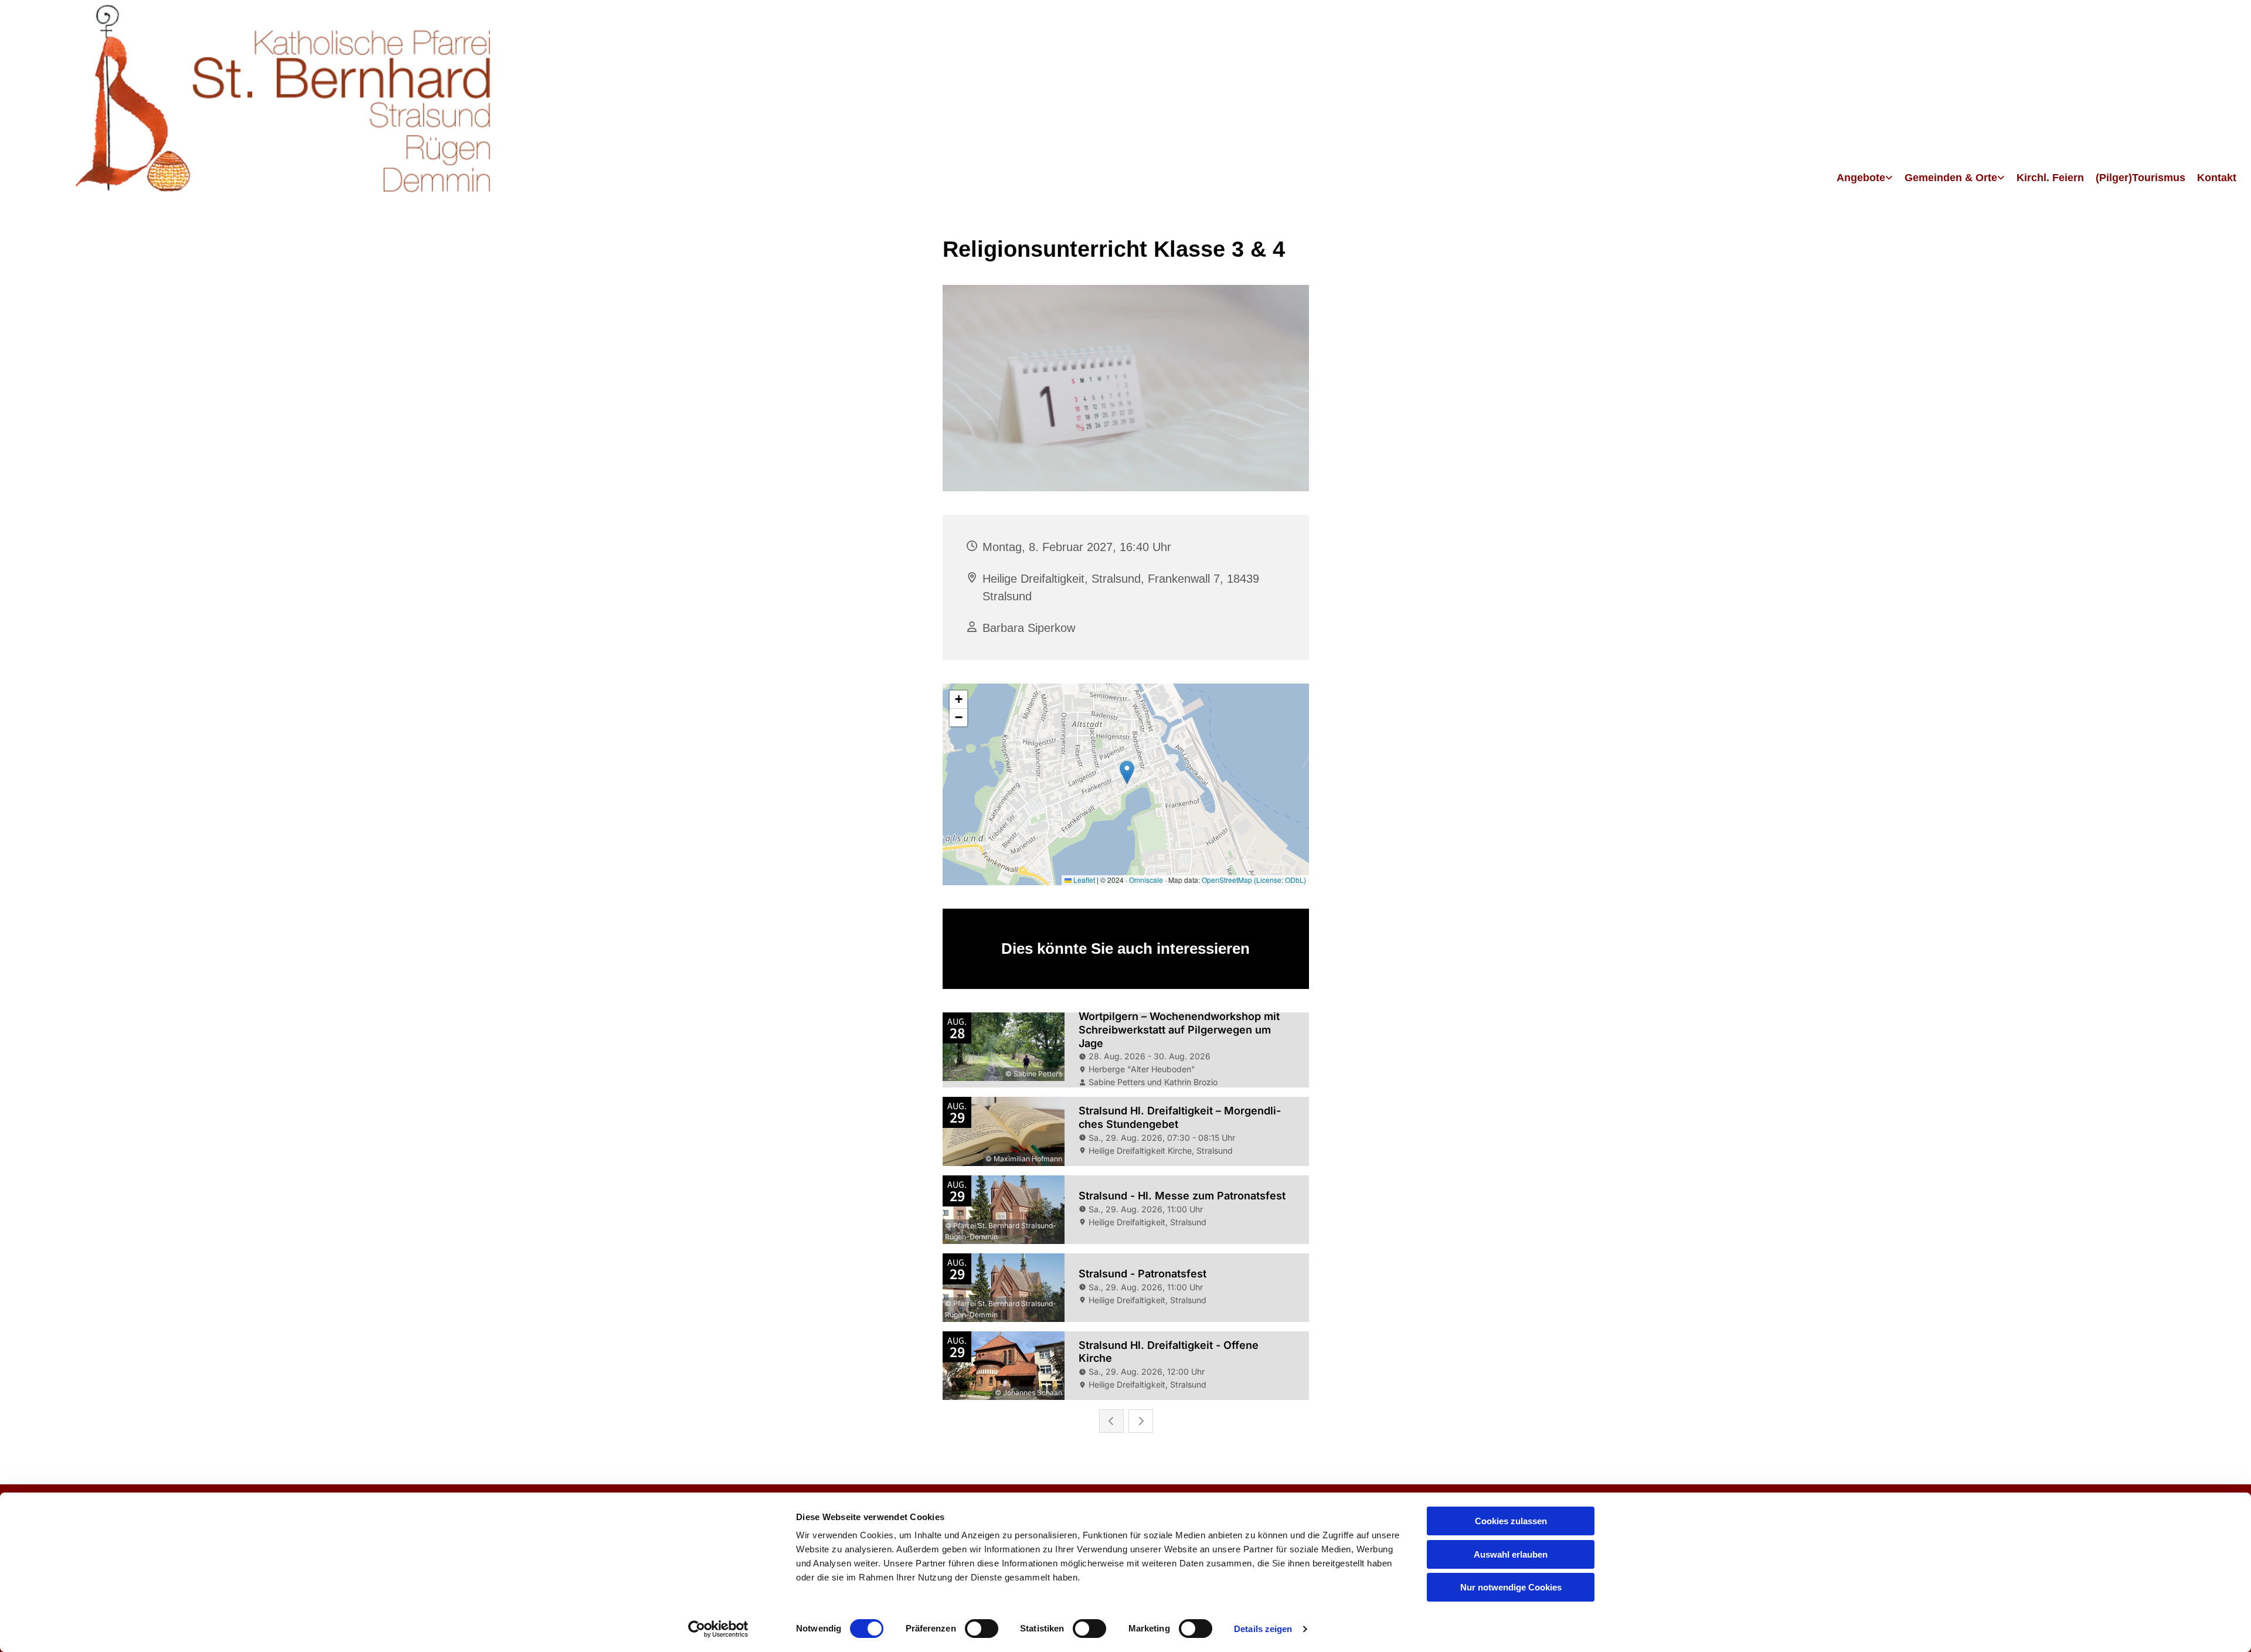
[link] (1865, 179)
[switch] (982, 1629)
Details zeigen (1263, 1629)
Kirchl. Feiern (2050, 178)
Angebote (1861, 178)
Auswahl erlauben (1511, 1554)
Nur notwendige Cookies (1511, 1587)
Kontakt (2217, 178)
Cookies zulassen (1511, 1521)
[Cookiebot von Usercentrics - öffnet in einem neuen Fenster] (718, 1629)
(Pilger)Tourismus (2141, 178)
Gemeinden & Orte (1951, 178)
